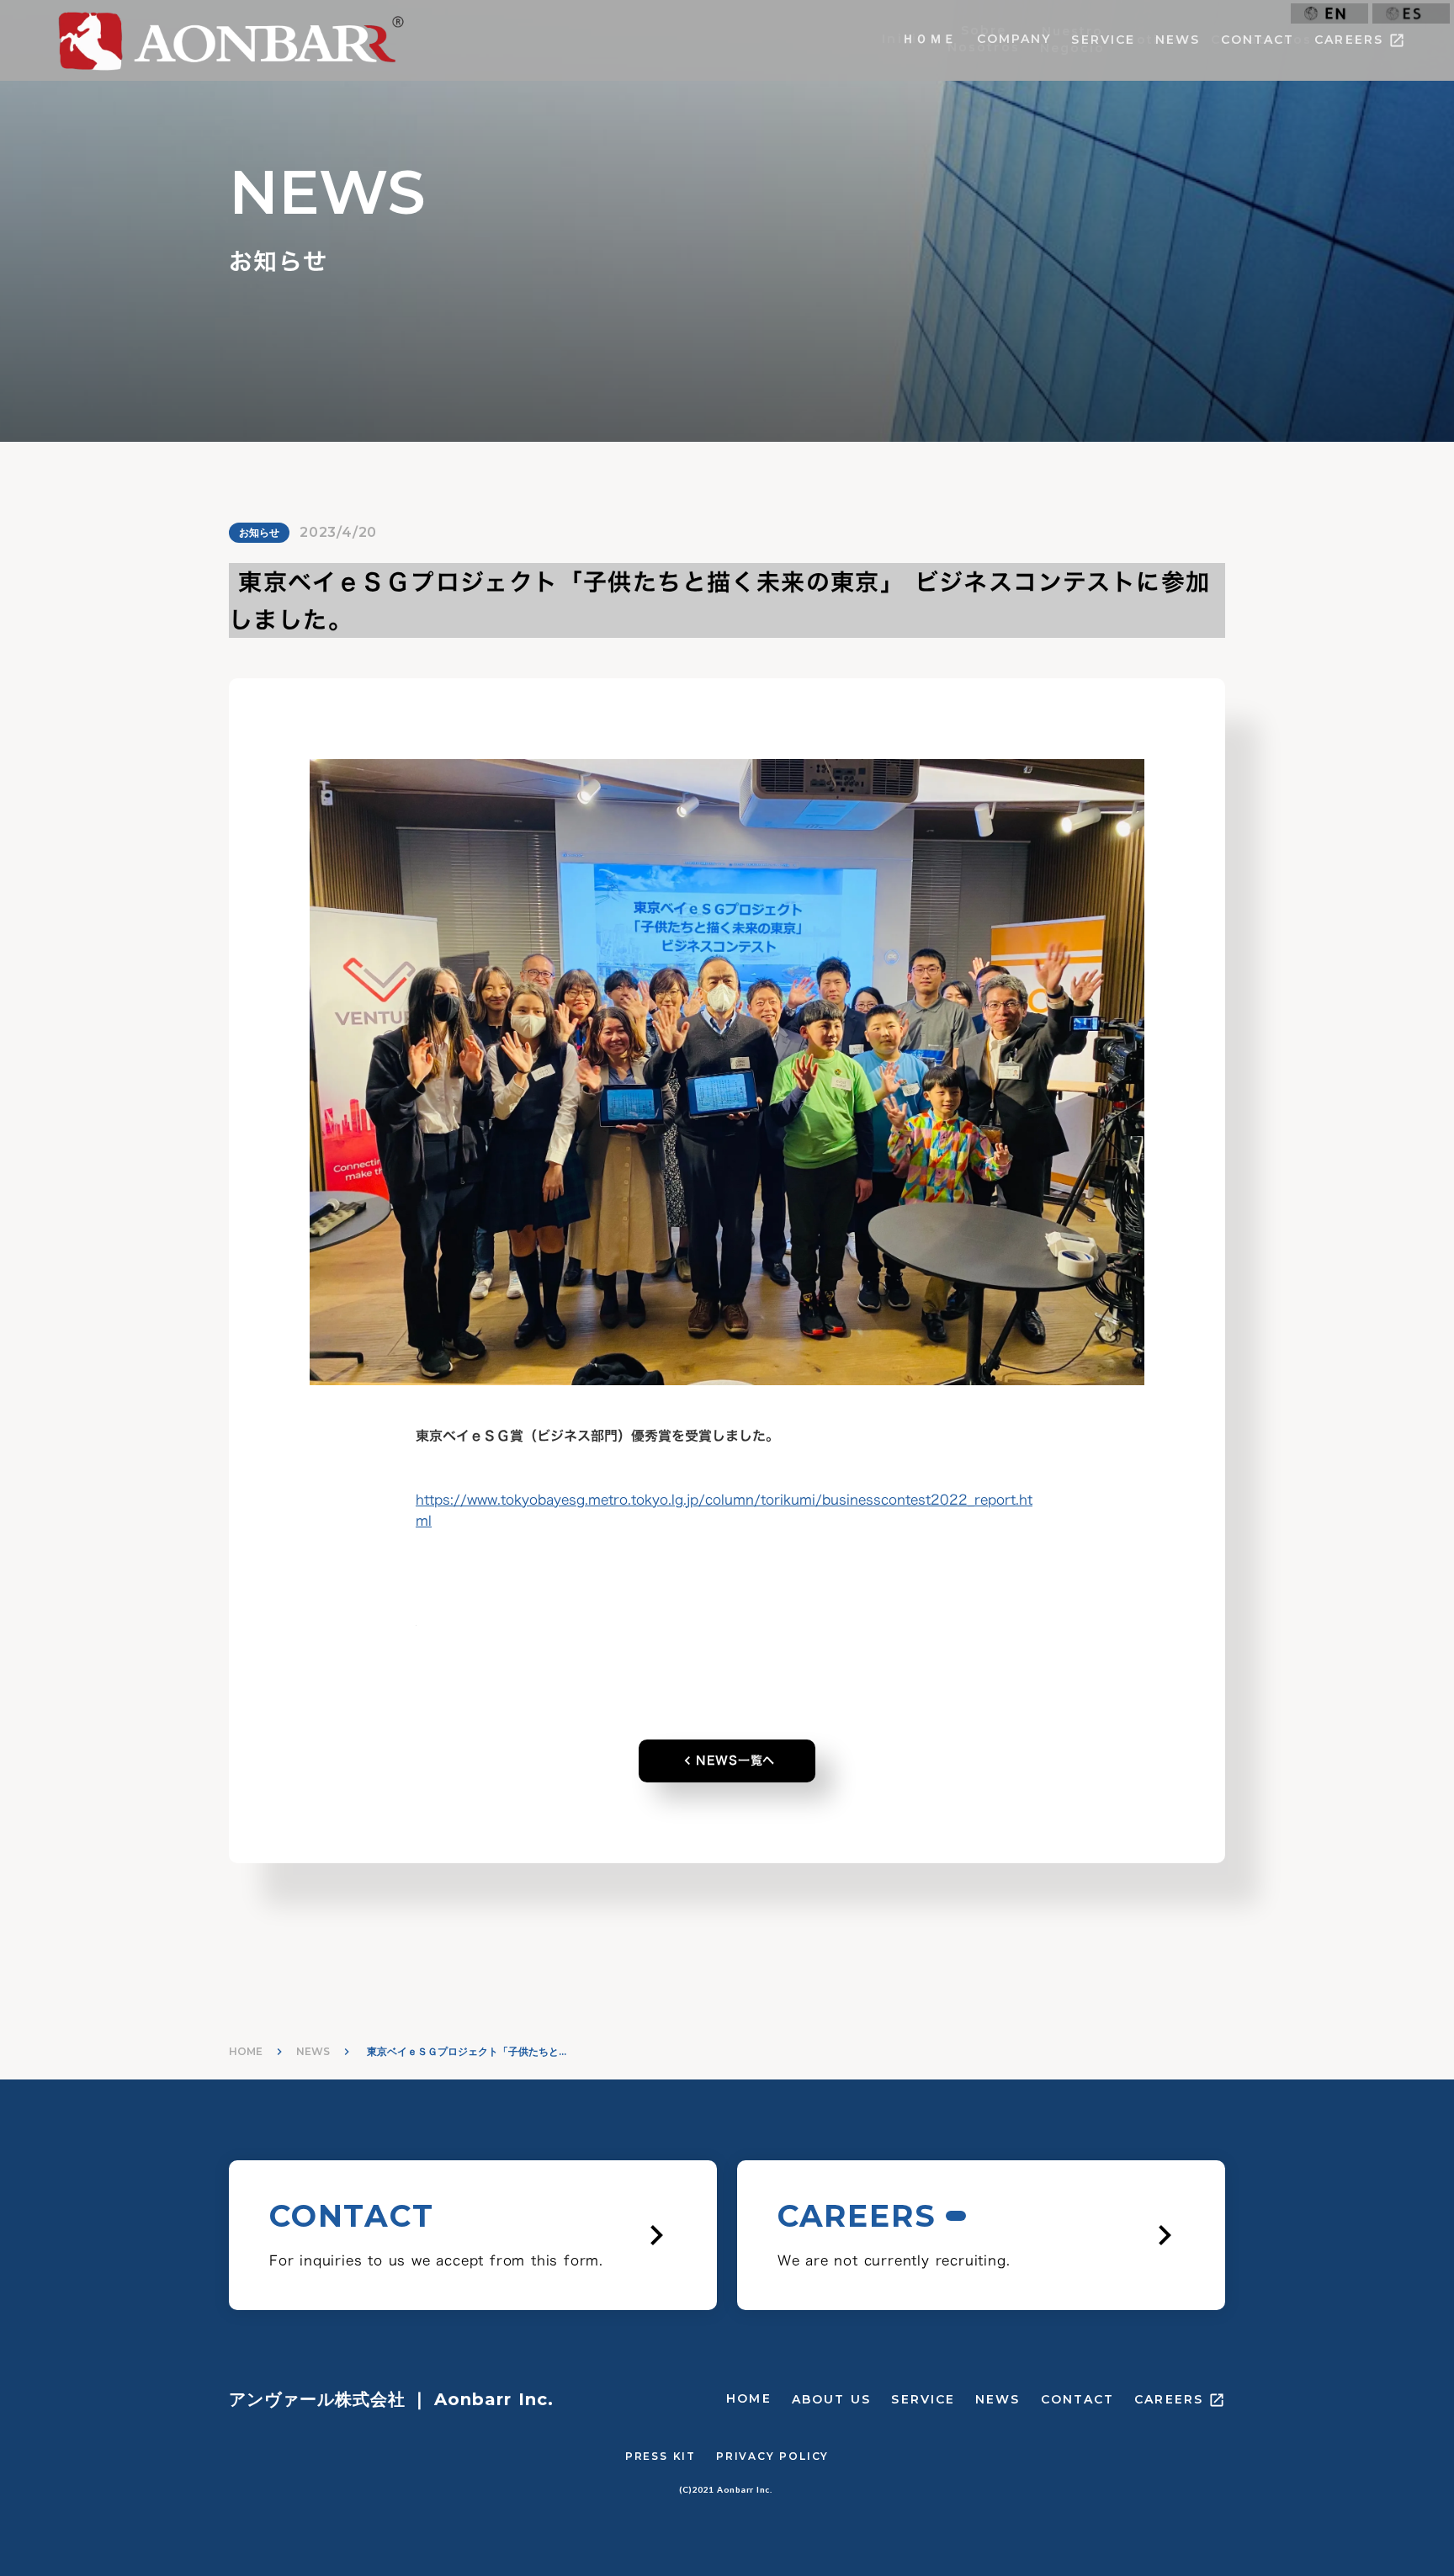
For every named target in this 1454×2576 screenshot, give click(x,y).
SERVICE (1103, 40)
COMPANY (1014, 39)
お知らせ (259, 532)
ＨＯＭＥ (929, 39)
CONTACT (1258, 40)
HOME (246, 2051)
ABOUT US (832, 2399)
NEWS (1178, 40)
